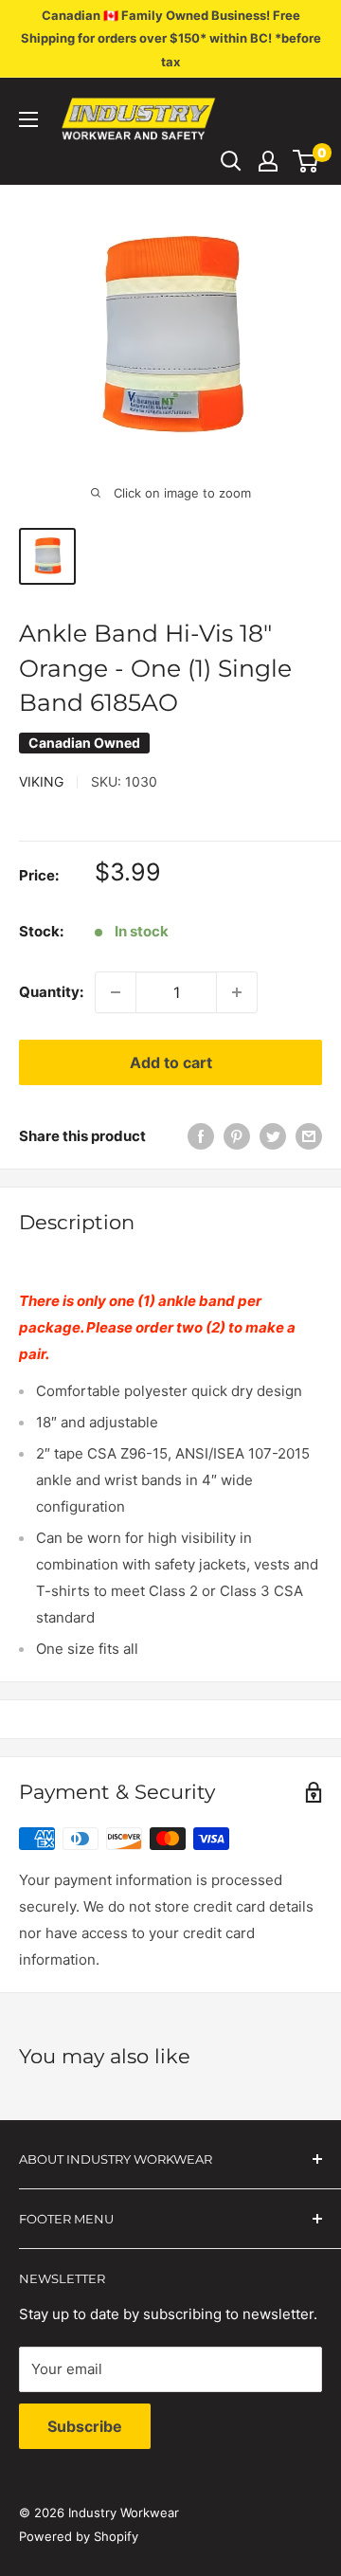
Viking (41, 781)
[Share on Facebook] (201, 1137)
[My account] (268, 161)
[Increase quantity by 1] (237, 992)
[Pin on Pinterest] (237, 1137)
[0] (306, 161)
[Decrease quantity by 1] (116, 992)
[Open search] (231, 161)
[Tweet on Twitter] (273, 1137)
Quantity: (51, 992)
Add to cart (171, 1062)
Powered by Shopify (79, 2536)
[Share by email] (309, 1137)
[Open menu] (28, 119)
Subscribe (85, 2426)
